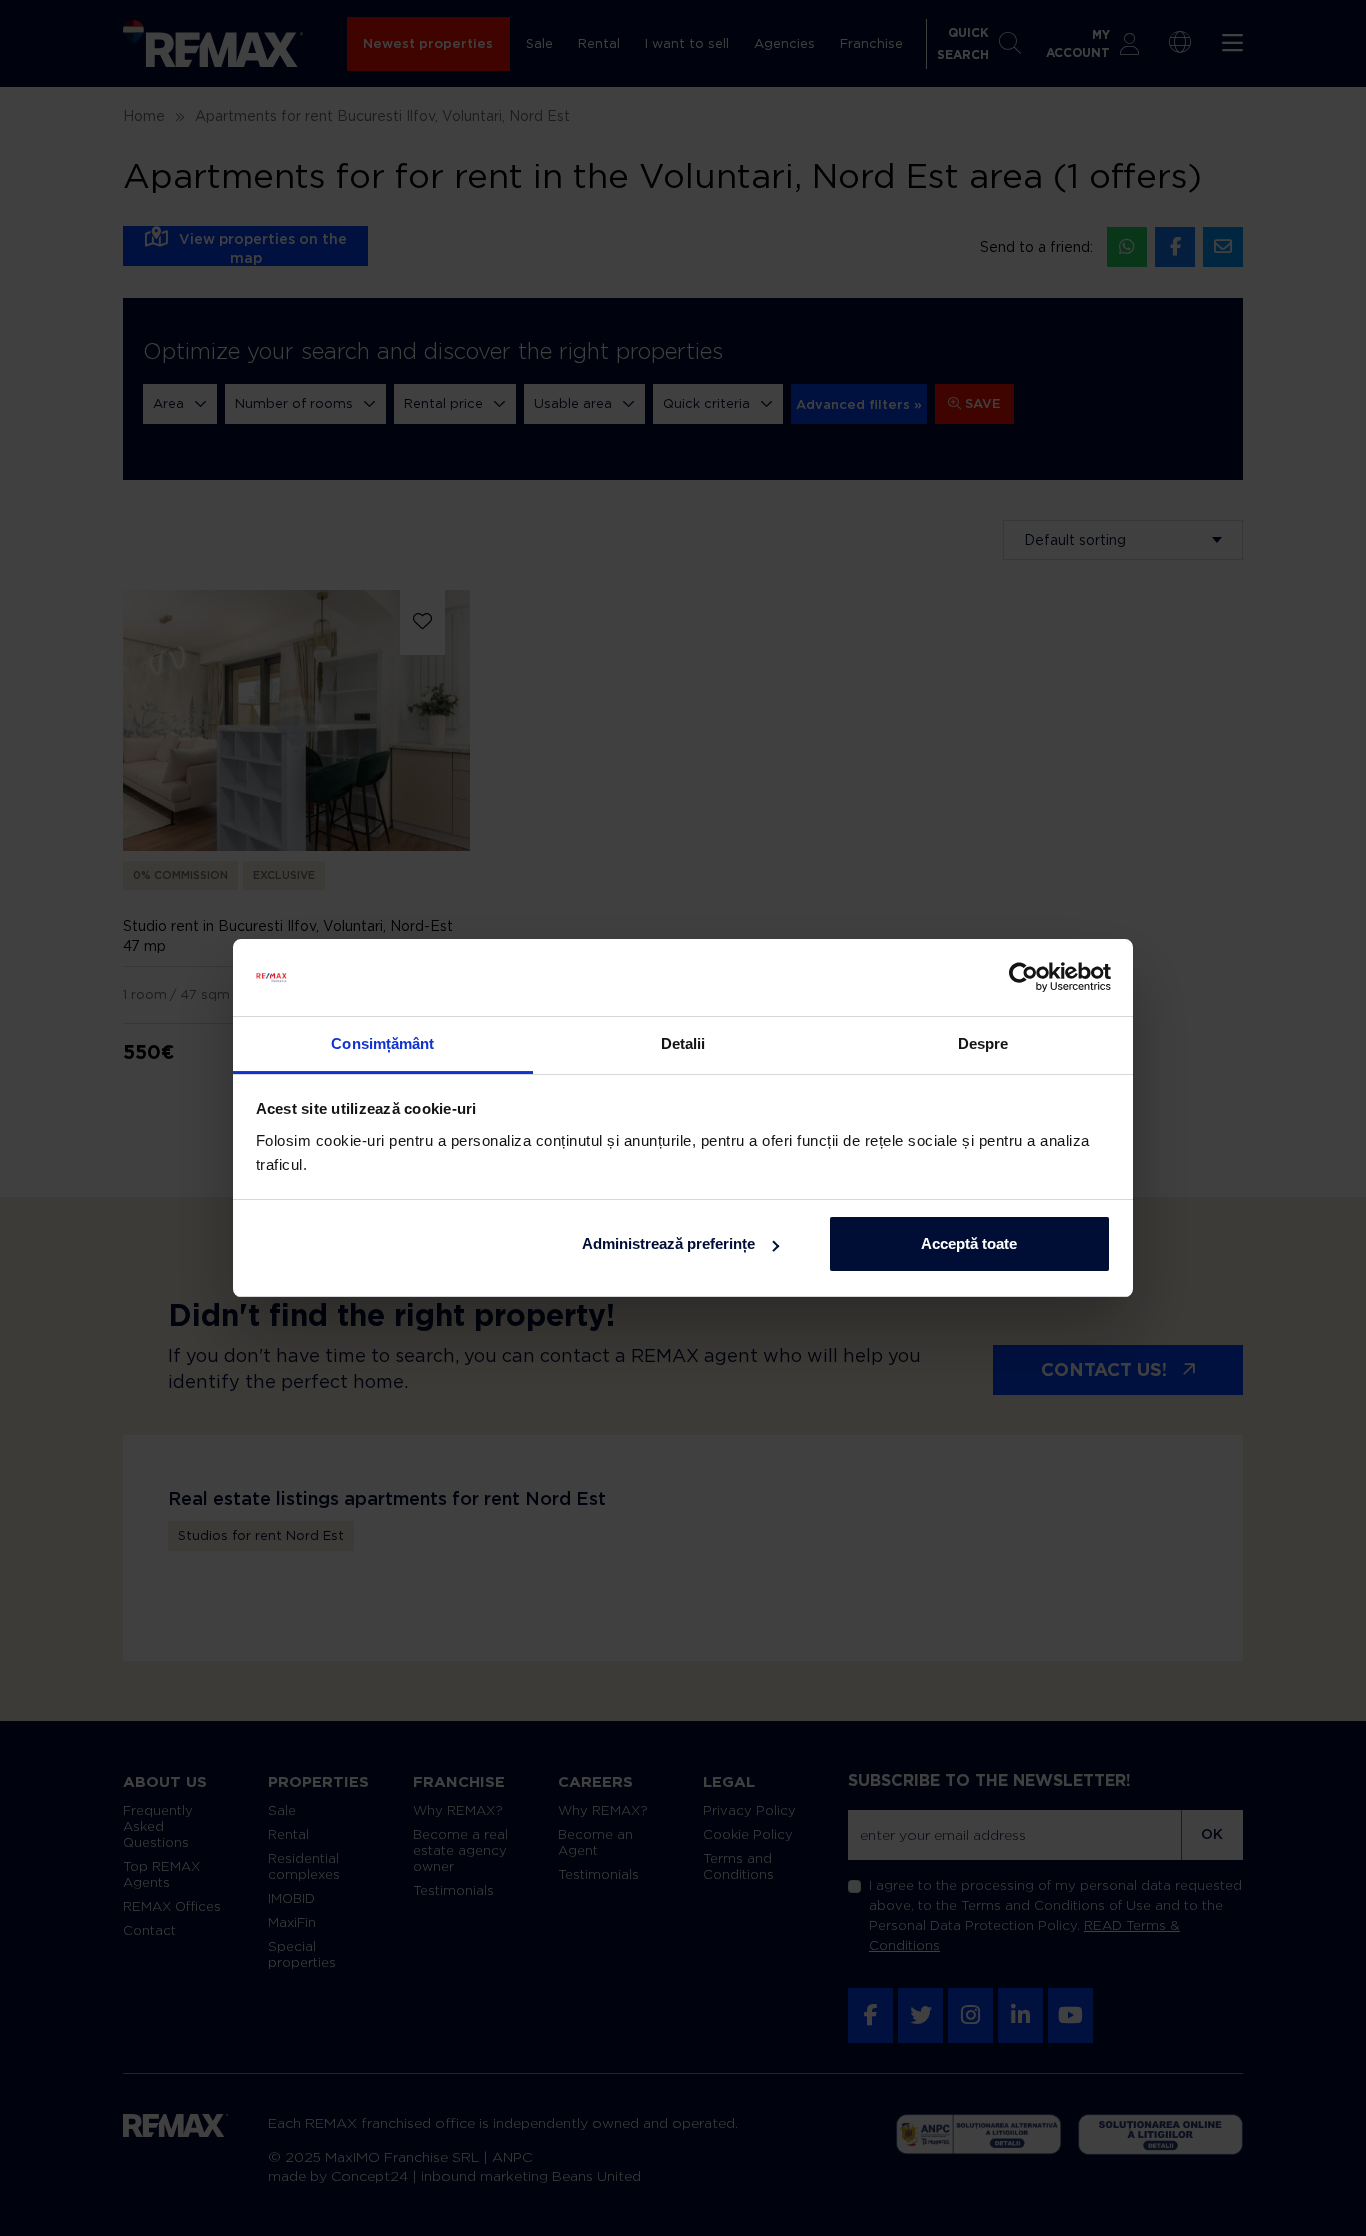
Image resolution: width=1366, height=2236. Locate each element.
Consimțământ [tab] (382, 1043)
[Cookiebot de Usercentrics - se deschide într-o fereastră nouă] (1023, 978)
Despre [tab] (983, 1043)
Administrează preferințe (668, 1243)
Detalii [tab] (683, 1043)
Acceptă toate (969, 1243)
